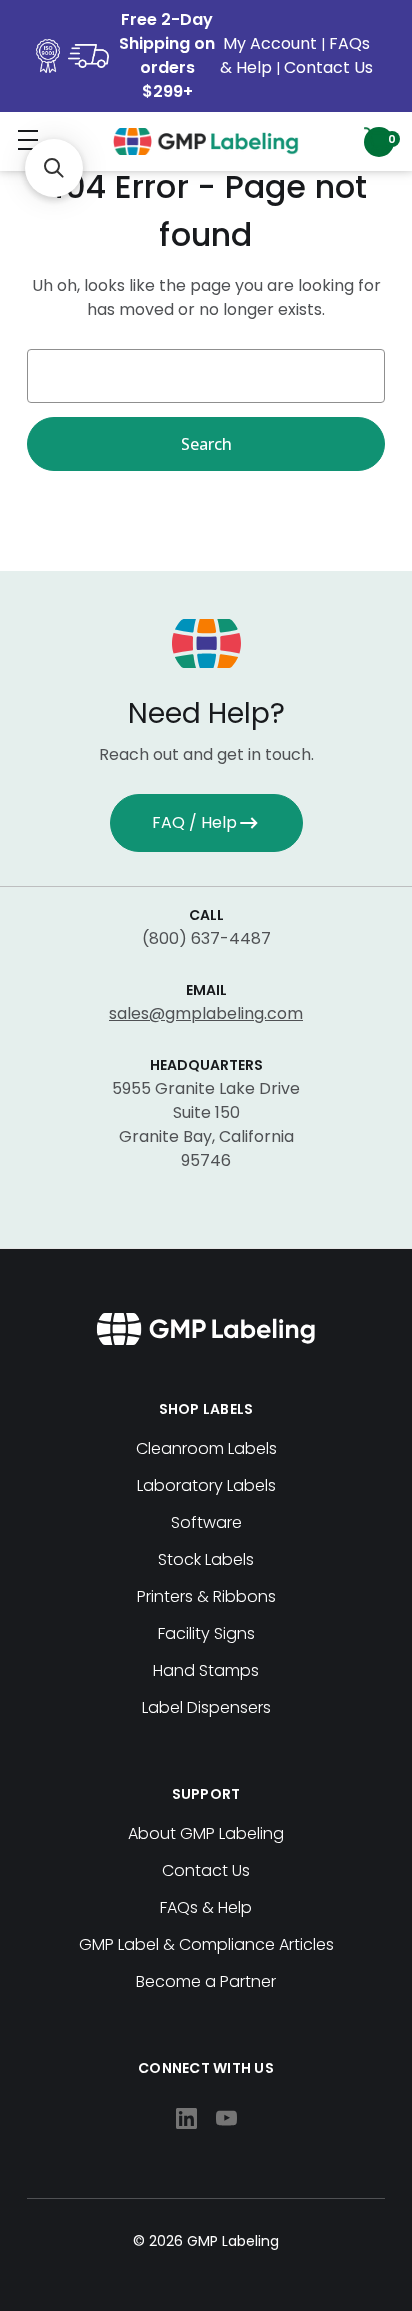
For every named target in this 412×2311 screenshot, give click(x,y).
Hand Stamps (206, 1670)
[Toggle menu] (27, 139)
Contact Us (328, 67)
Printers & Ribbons (206, 1596)
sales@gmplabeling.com (206, 1013)
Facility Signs (206, 1633)
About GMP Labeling (206, 1833)
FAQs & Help (206, 1907)
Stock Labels (206, 1559)
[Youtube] (226, 2118)
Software (206, 1522)
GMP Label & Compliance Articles (206, 1944)
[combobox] (206, 376)
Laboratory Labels (206, 1485)
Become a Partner (206, 1981)
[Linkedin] (186, 2118)
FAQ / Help (194, 822)
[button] (54, 168)
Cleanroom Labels (206, 1448)
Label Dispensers (206, 1707)
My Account (272, 43)
